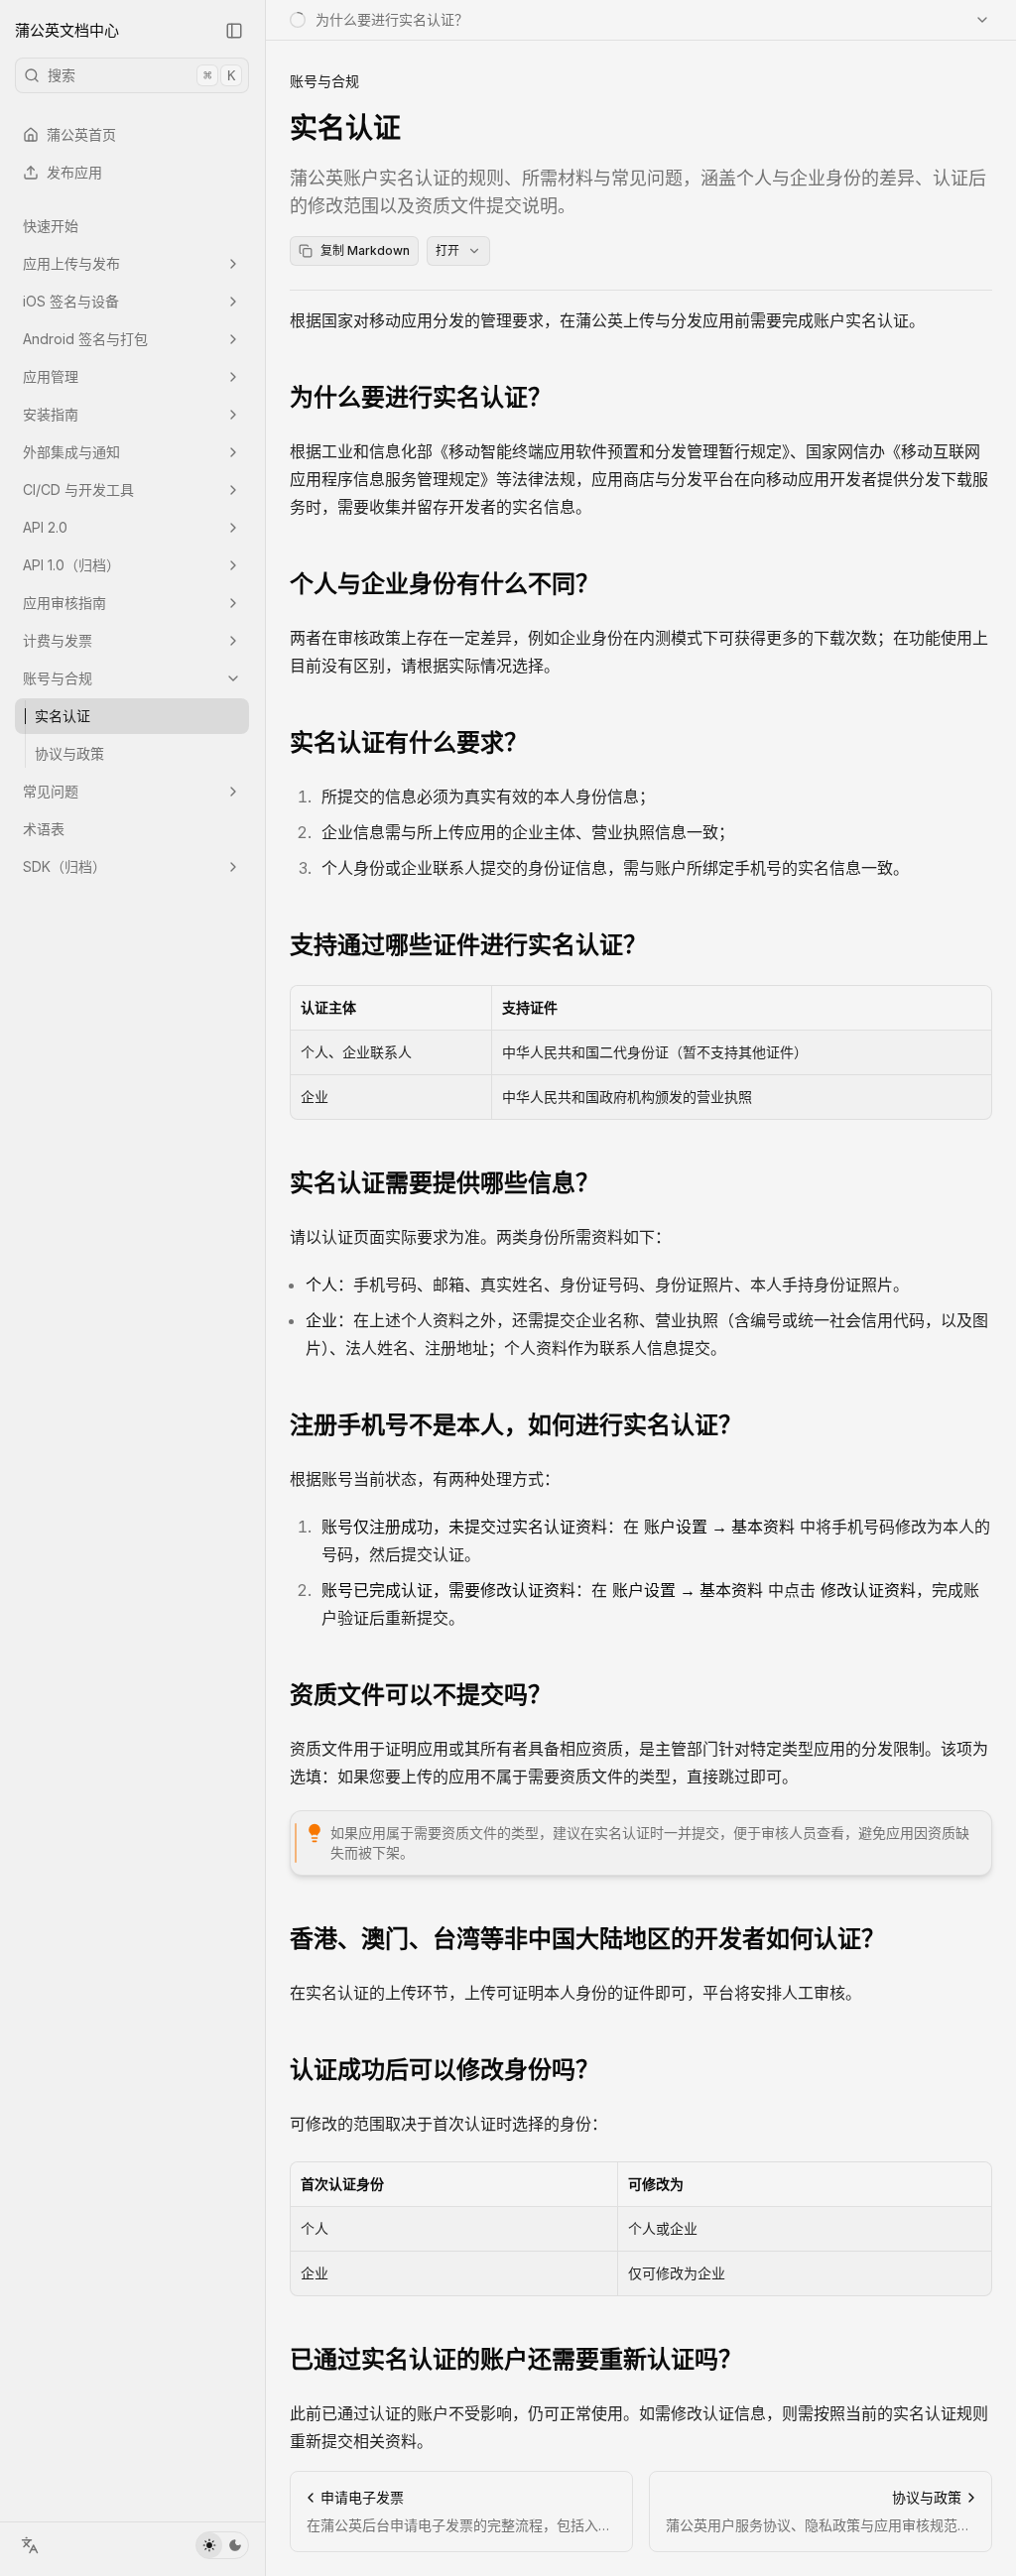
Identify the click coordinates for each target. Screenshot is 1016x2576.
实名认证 (63, 716)
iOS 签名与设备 (71, 301)
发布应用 (74, 172)
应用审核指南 (64, 603)
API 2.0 (45, 527)
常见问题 (51, 791)
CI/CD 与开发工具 (78, 490)
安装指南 (51, 414)
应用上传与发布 (71, 263)
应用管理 (51, 376)
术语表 (44, 829)
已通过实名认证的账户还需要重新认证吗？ (516, 2359)
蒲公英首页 (81, 134)
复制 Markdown (365, 250)
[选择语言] (30, 2545)
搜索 (141, 75)
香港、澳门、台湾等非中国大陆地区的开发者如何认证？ (587, 1939)
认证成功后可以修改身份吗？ (444, 2070)
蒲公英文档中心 (67, 30)
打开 (447, 250)
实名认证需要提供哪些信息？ (444, 1183)
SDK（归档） (64, 866)
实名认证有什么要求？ (409, 742)
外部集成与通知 (71, 452)
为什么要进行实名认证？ (421, 397)
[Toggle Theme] (222, 2545)
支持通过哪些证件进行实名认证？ (468, 945)
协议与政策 (69, 753)
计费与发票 (58, 640)
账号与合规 (58, 678)
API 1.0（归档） (71, 565)
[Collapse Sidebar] (234, 31)
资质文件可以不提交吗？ (421, 1695)
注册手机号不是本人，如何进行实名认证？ (516, 1425)
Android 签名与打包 (85, 339)
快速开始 (51, 226)
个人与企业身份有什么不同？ (444, 584)
